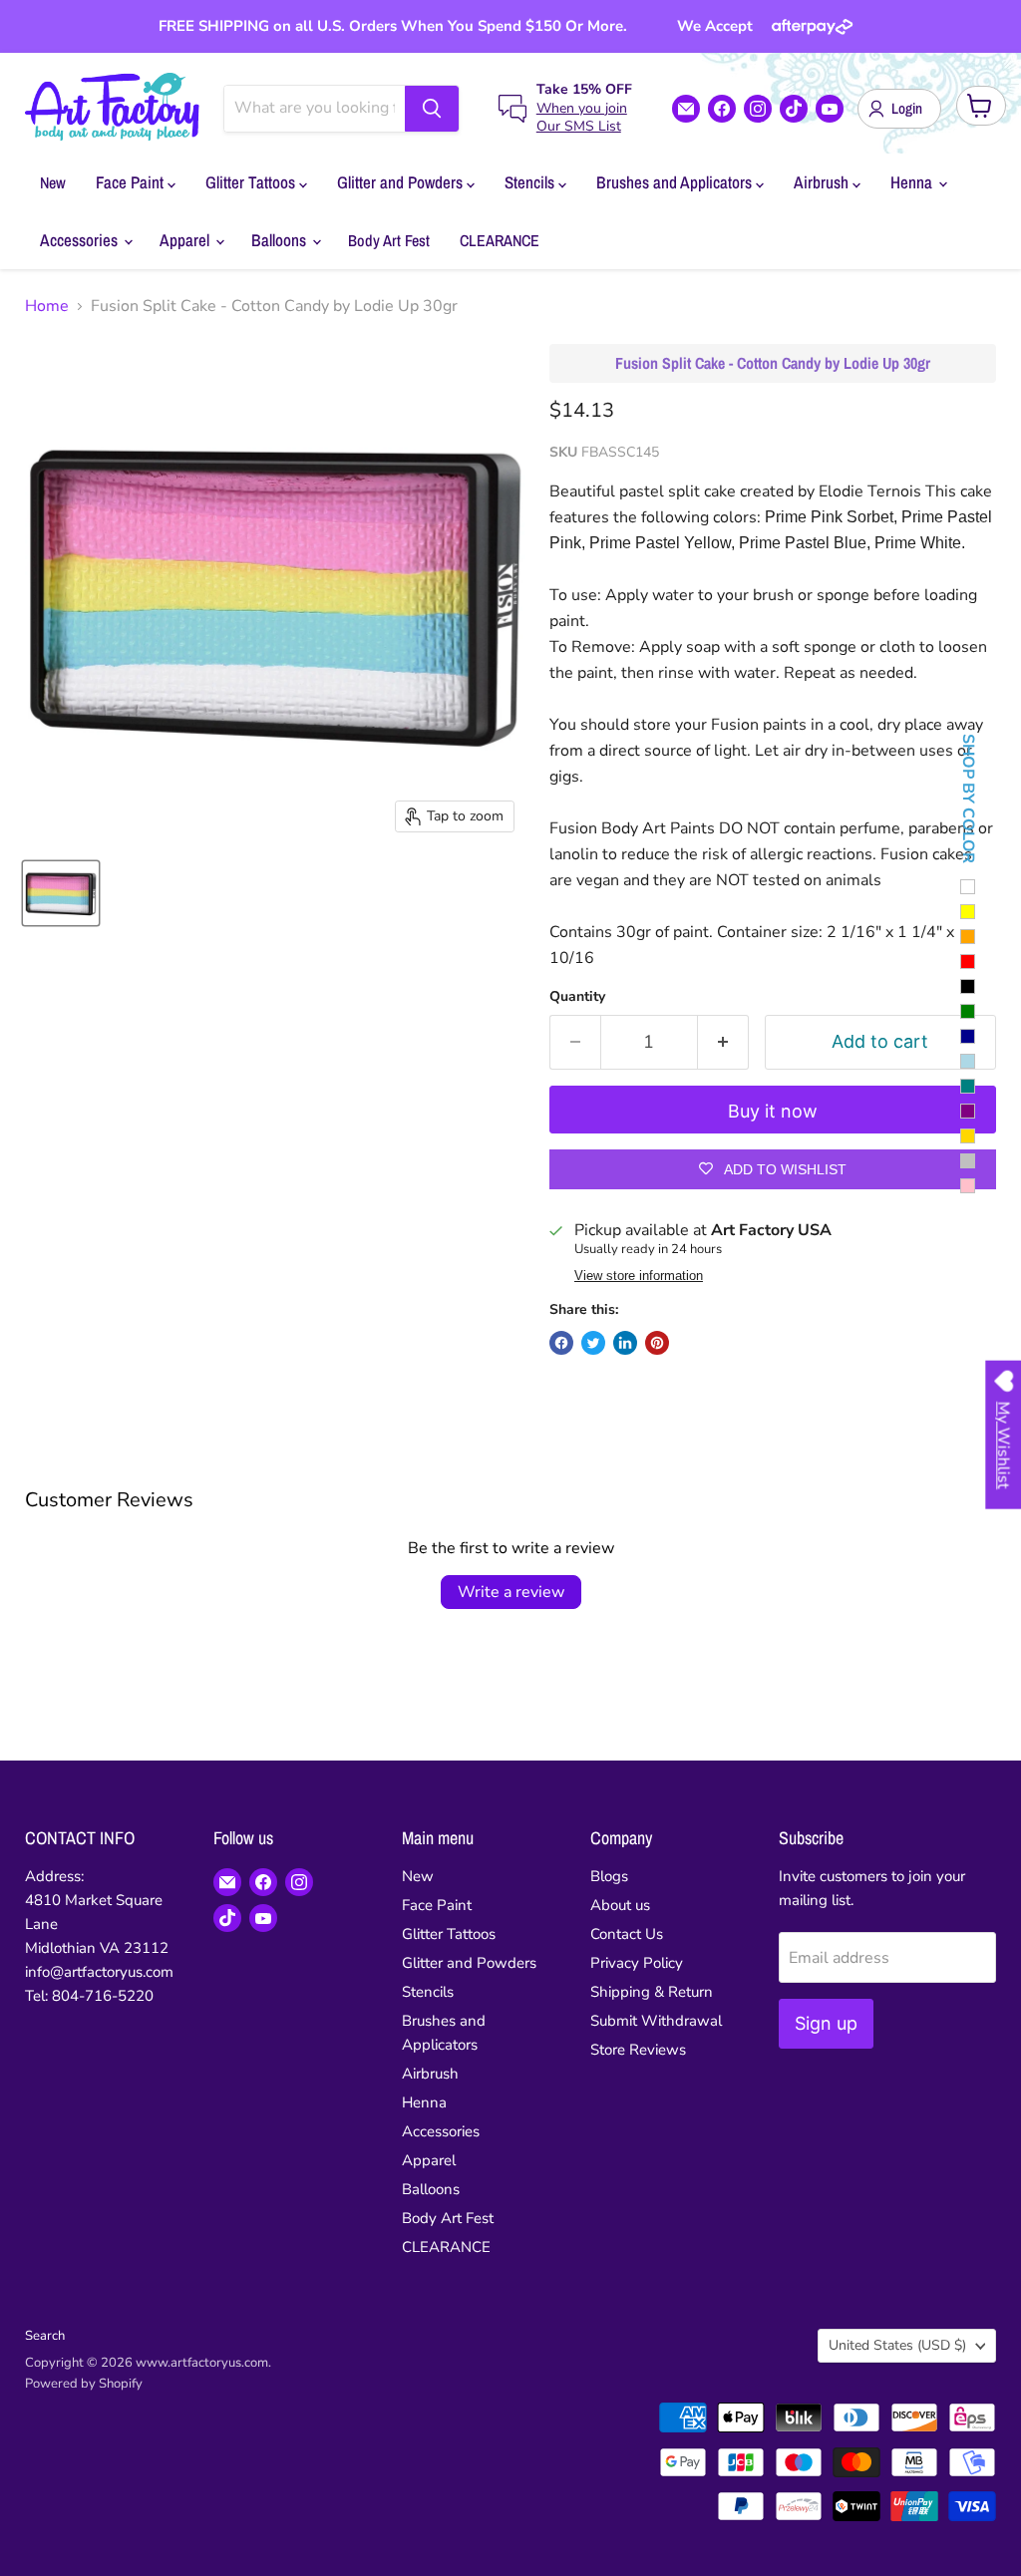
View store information (639, 1276)
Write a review (511, 1592)
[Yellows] (968, 912)
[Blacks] (968, 986)
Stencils (531, 182)
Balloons (281, 240)
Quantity (577, 997)
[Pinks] (968, 1186)
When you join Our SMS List (582, 117)
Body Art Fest (389, 240)
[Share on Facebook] (561, 1343)
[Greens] (968, 1011)
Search (45, 2336)
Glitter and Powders (402, 182)
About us (620, 1905)
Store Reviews (638, 2050)
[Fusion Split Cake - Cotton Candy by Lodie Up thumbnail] (61, 893)
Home (47, 306)
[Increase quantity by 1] (723, 1042)
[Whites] (968, 887)
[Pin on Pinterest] (657, 1343)
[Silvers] (968, 1161)
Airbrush (823, 182)
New (53, 182)
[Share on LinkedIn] (625, 1343)
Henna (913, 182)
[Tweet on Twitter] (593, 1343)
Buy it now (773, 1111)
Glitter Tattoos (252, 182)
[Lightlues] (968, 1061)
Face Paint (132, 182)
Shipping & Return (652, 1992)
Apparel (186, 240)
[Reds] (968, 962)
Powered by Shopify (84, 2384)
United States (897, 2345)
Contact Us (627, 1934)
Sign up (826, 2023)
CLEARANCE (500, 240)
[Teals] (968, 1086)
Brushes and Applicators (676, 182)
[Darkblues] (968, 1036)
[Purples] (968, 1111)
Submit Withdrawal (656, 2021)
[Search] (432, 109)
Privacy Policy (637, 1963)
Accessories (81, 240)
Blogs (609, 1876)
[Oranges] (968, 937)
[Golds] (968, 1136)
